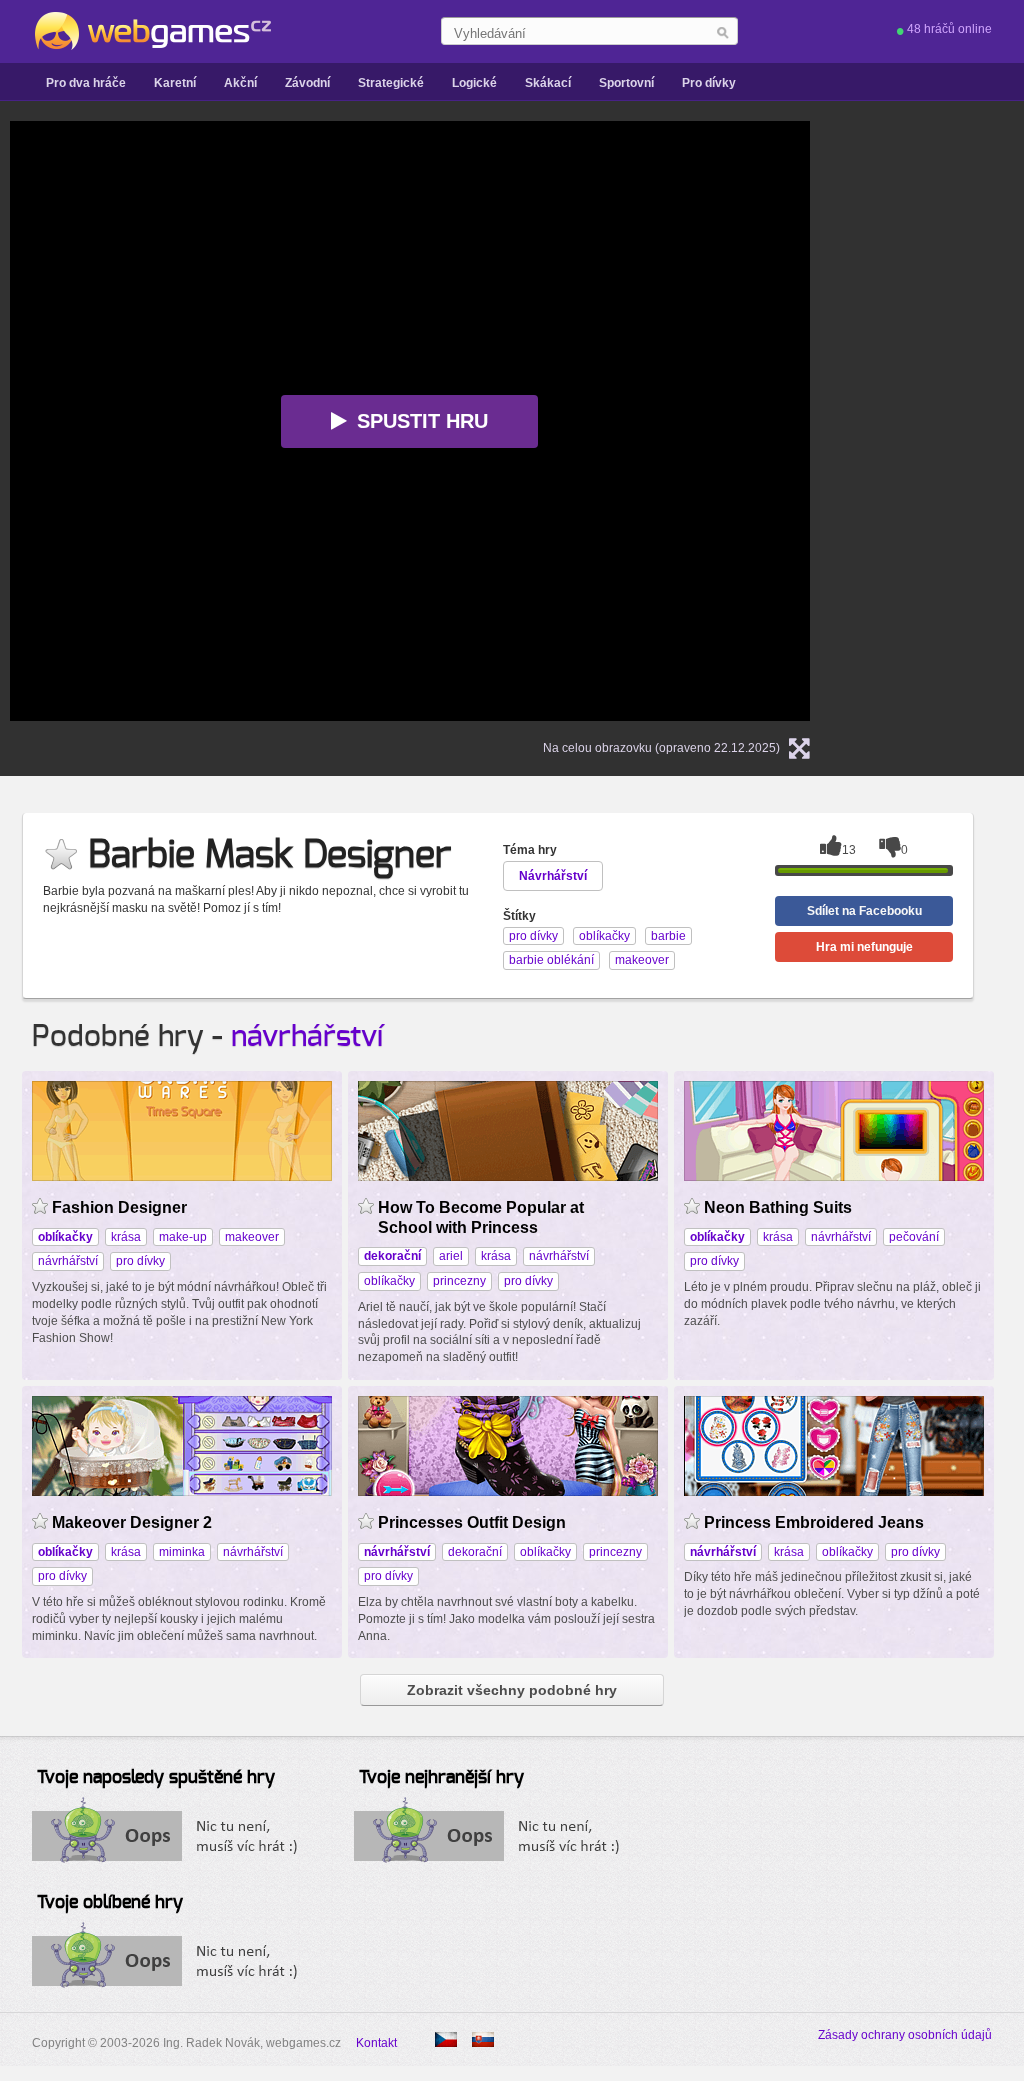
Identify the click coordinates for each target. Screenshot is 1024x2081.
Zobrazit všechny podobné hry (512, 1690)
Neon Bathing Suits (778, 1207)
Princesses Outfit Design (472, 1522)
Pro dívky (709, 83)
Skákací (548, 83)
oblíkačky (389, 1281)
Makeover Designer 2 (132, 1522)
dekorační (475, 1552)
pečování (914, 1237)
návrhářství (307, 1037)
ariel (451, 1256)
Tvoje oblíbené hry (110, 1903)
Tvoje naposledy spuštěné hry (156, 1778)
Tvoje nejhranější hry (441, 1778)
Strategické (391, 83)
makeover (252, 1237)
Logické (474, 83)
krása (126, 1237)
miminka (182, 1552)
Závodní (307, 83)
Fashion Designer (119, 1207)
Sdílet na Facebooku (864, 911)
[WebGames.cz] (151, 31)
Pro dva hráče (86, 83)
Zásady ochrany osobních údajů (905, 2035)
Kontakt (376, 2043)
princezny (459, 1281)
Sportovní (626, 83)
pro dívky (140, 1261)
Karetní (175, 83)
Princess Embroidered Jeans (814, 1522)
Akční (240, 83)
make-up (183, 1237)
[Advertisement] (952, 421)
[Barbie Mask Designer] (483, 2039)
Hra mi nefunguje (864, 947)
